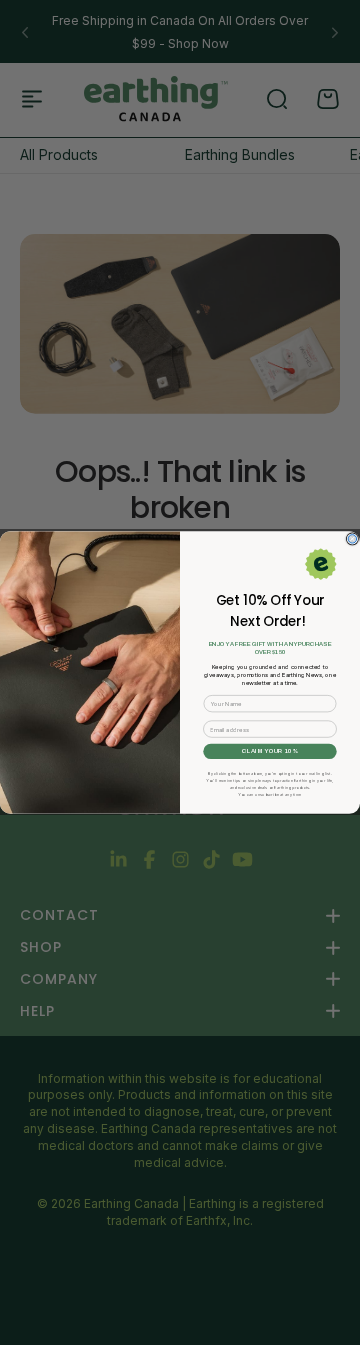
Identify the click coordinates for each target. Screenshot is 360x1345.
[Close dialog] (352, 539)
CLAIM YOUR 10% (270, 751)
